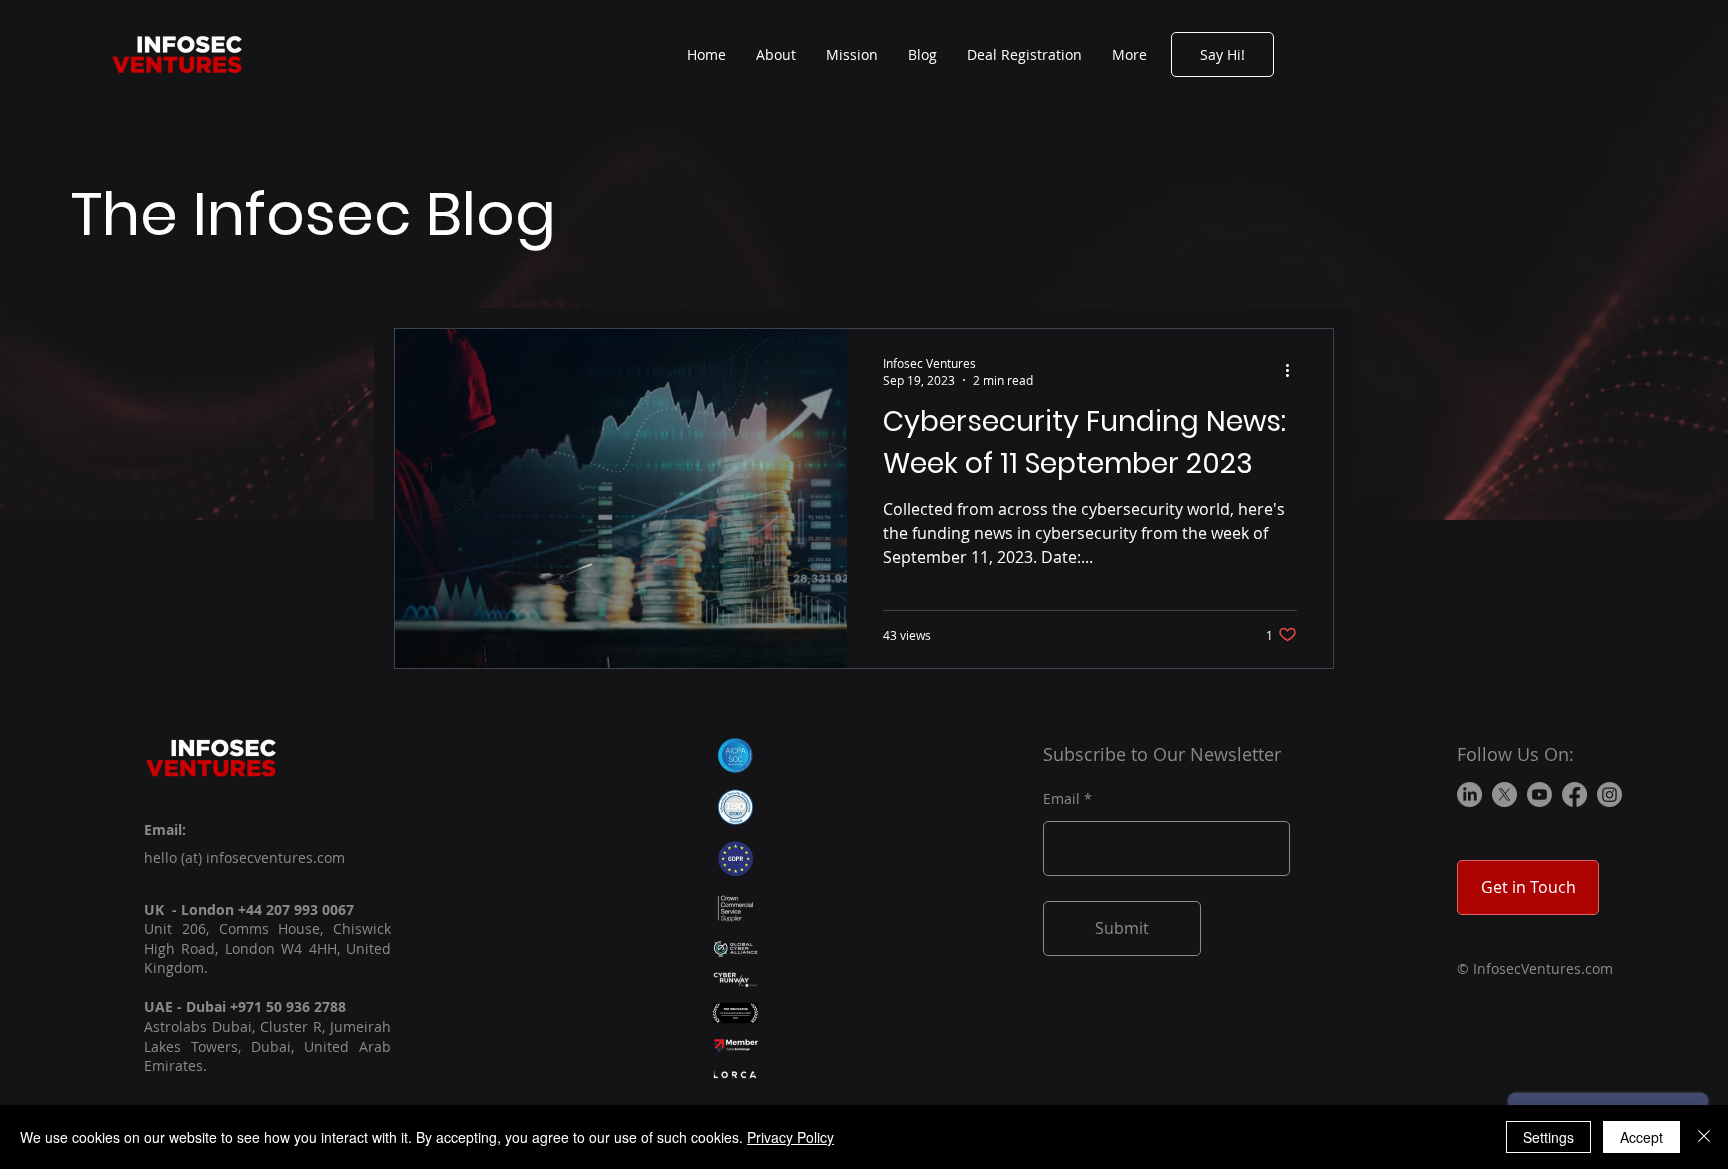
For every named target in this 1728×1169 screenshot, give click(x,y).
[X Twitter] (1504, 794)
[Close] (1704, 1137)
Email (1061, 799)
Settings (1548, 1137)
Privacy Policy (790, 1137)
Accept (1641, 1137)
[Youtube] (1539, 794)
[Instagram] (1609, 794)
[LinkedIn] (1469, 794)
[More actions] (1294, 371)
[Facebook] (1574, 794)
